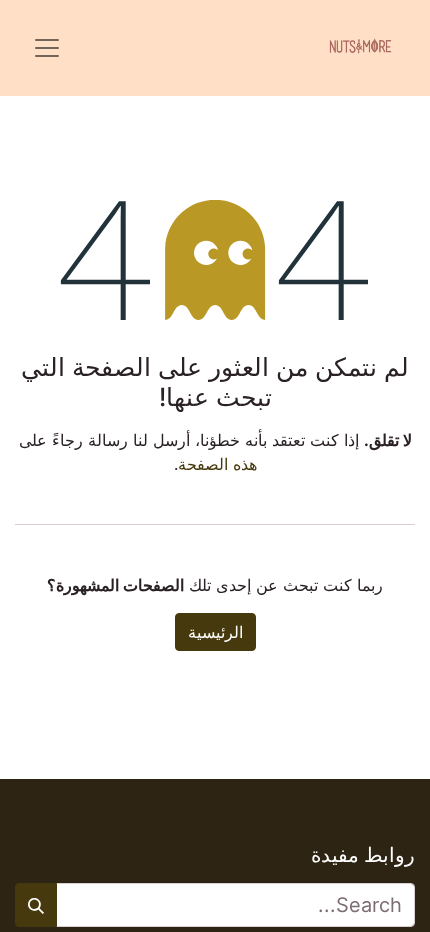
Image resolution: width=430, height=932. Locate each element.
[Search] (36, 905)
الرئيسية (215, 632)
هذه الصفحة (217, 464)
